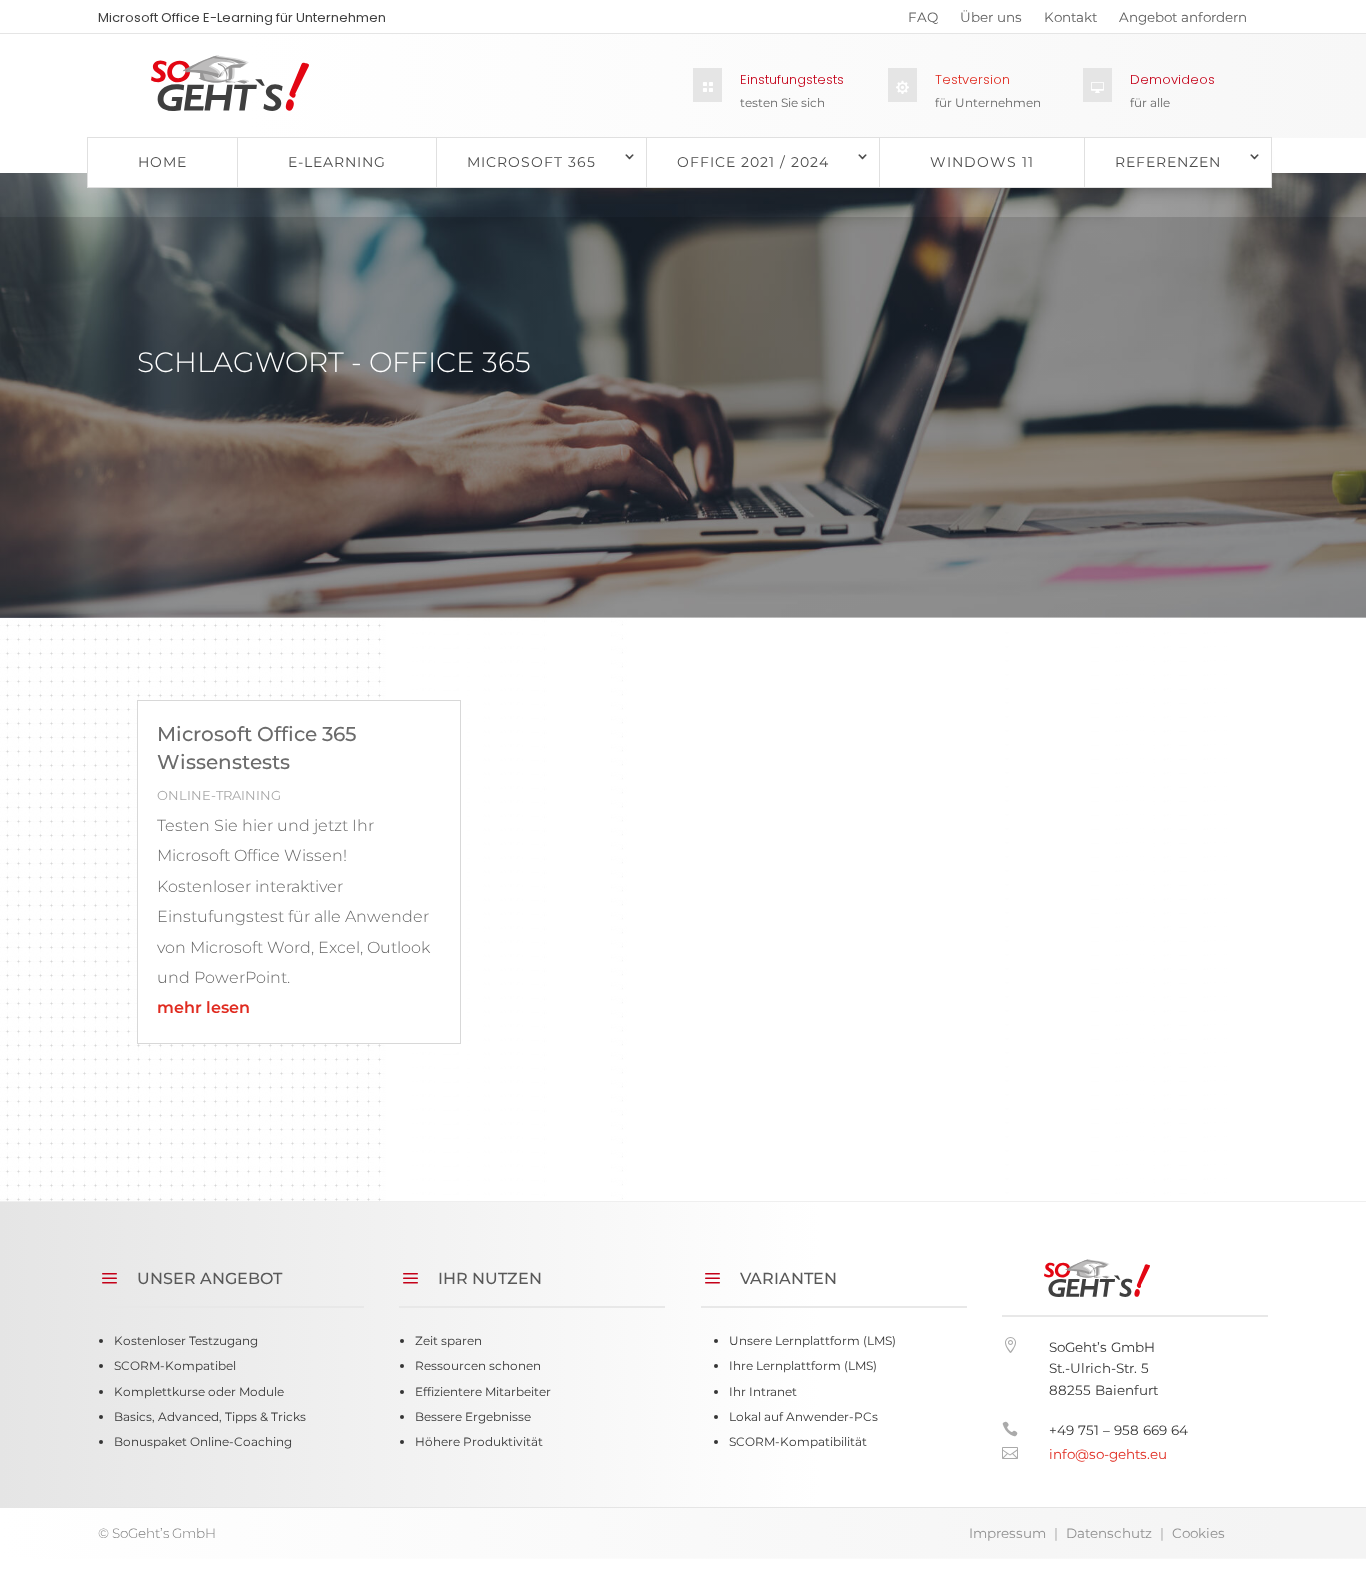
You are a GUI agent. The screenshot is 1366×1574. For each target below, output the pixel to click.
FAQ (923, 21)
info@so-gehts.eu (1108, 1454)
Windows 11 (982, 162)
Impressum (1007, 1533)
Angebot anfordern (1183, 21)
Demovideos (1172, 79)
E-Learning (337, 162)
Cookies (1198, 1533)
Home (162, 162)
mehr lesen (203, 1007)
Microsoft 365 (531, 162)
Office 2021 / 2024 (753, 162)
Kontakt (1070, 21)
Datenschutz (1109, 1533)
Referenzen (1168, 162)
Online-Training (219, 795)
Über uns (991, 21)
